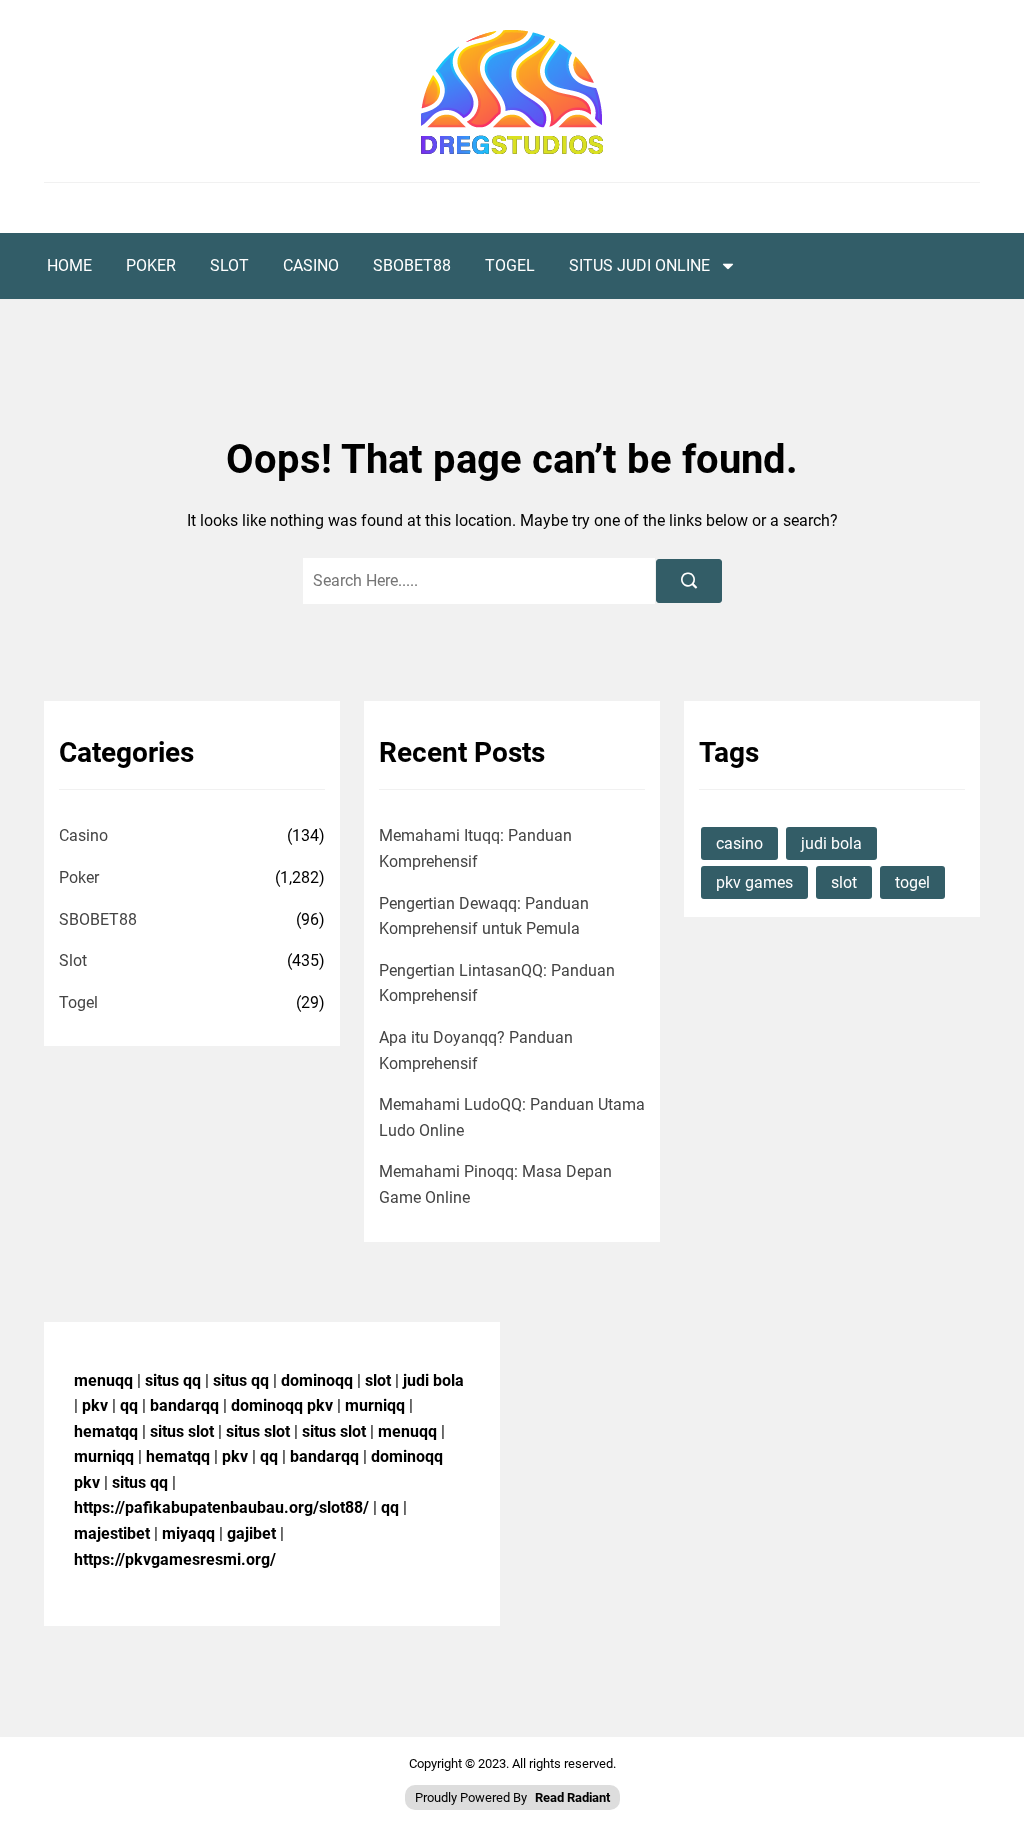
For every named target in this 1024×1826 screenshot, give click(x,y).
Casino (311, 266)
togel (912, 882)
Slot (229, 266)
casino (739, 843)
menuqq (103, 1380)
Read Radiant (572, 1797)
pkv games (754, 882)
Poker (151, 266)
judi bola (831, 843)
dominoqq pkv (282, 1405)
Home (69, 266)
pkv (95, 1405)
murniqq (375, 1405)
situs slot (182, 1431)
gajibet (251, 1533)
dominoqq (317, 1380)
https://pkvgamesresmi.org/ (175, 1559)
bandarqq (184, 1405)
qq (129, 1405)
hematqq (106, 1431)
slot (844, 882)
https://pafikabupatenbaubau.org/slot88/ (221, 1507)
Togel (510, 266)
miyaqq (188, 1533)
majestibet (112, 1533)
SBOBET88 (412, 266)
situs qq (173, 1380)
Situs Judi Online (639, 266)
